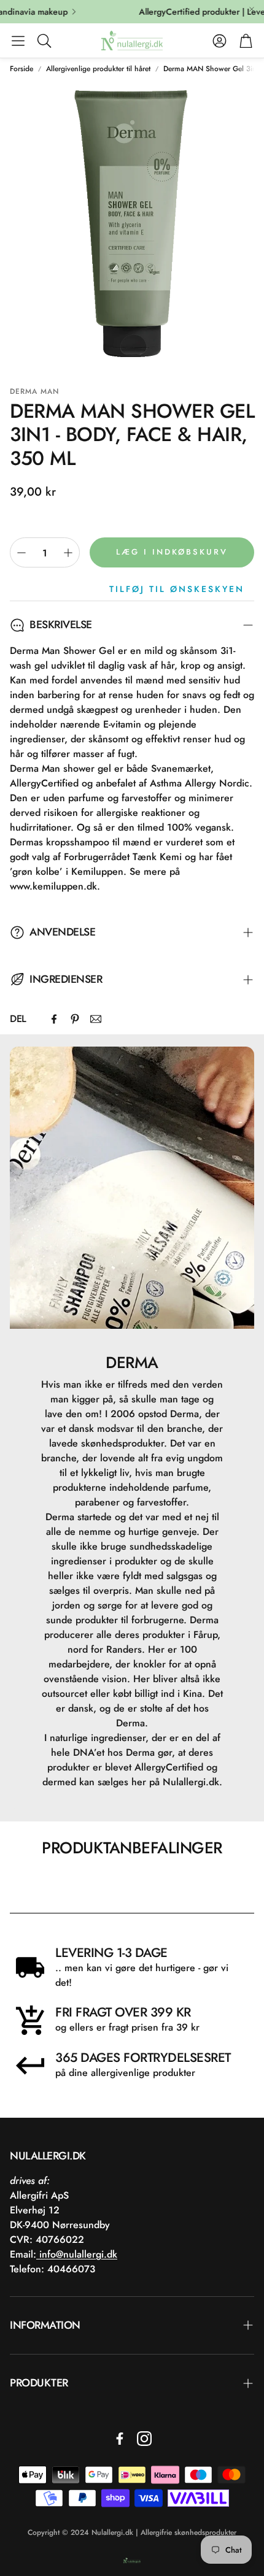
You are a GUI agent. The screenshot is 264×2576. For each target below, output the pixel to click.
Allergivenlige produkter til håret (98, 69)
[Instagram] (144, 2439)
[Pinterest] (75, 1019)
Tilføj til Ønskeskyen (177, 589)
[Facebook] (54, 1019)
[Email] (96, 1019)
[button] (18, 40)
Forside (21, 69)
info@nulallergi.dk (77, 2254)
